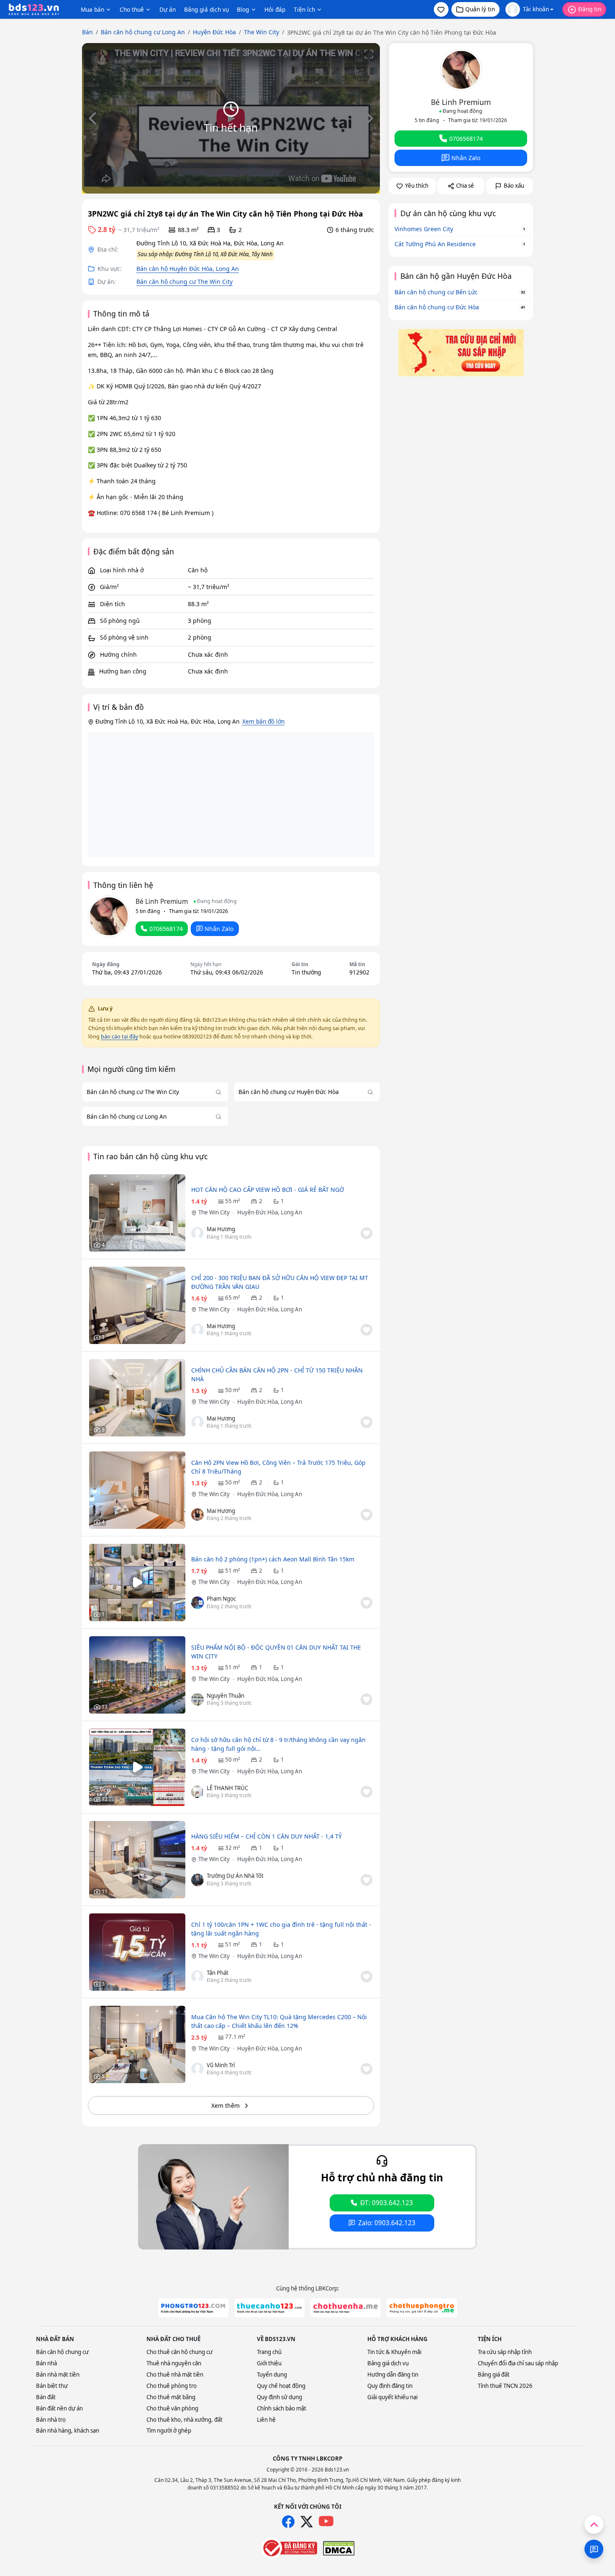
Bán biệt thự (52, 2386)
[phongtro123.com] (193, 2308)
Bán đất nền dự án (59, 2408)
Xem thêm (225, 2105)
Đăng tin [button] (590, 9)
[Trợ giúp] (594, 2549)
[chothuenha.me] (346, 2308)
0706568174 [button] (166, 929)
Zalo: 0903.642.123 (387, 2223)
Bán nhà (46, 2363)
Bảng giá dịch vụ (206, 9)
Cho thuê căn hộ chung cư (179, 2352)
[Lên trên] (594, 2524)
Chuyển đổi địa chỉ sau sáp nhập (518, 2363)
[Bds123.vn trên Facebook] (288, 2522)
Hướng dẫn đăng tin (393, 2375)
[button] (441, 9)
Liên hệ (266, 2420)
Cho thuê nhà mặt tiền (175, 2375)
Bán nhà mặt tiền (58, 2375)
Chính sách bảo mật (282, 2408)
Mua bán (92, 9)
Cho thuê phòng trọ (172, 2386)
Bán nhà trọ (51, 2420)
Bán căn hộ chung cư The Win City (184, 282)
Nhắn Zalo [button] (219, 929)
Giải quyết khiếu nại (392, 2397)
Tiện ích (304, 9)
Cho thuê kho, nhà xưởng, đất (184, 2420)
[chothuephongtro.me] (422, 2308)
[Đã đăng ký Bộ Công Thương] (289, 2548)
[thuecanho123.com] (269, 2308)
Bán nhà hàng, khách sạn (68, 2431)
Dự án (168, 9)
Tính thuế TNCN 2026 (505, 2386)
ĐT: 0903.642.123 (387, 2203)
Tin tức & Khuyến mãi (394, 2352)
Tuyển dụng (272, 2375)
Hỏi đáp (275, 9)
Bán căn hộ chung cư (62, 2352)
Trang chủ (269, 2352)
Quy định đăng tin (390, 2386)
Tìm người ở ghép (169, 2431)
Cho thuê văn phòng (172, 2408)
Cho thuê (132, 9)
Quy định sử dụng (279, 2397)
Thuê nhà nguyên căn (174, 2363)
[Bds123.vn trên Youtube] (326, 2521)
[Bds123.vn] (34, 10)
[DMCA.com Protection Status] (339, 2548)
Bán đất (46, 2397)
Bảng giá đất (494, 2375)
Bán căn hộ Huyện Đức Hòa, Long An (188, 269)
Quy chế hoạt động (281, 2386)
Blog (243, 9)
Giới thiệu (269, 2363)
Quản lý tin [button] (480, 9)
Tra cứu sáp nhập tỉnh (505, 2352)
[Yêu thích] (366, 1233)
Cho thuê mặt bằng (171, 2397)
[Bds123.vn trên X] (307, 2522)
